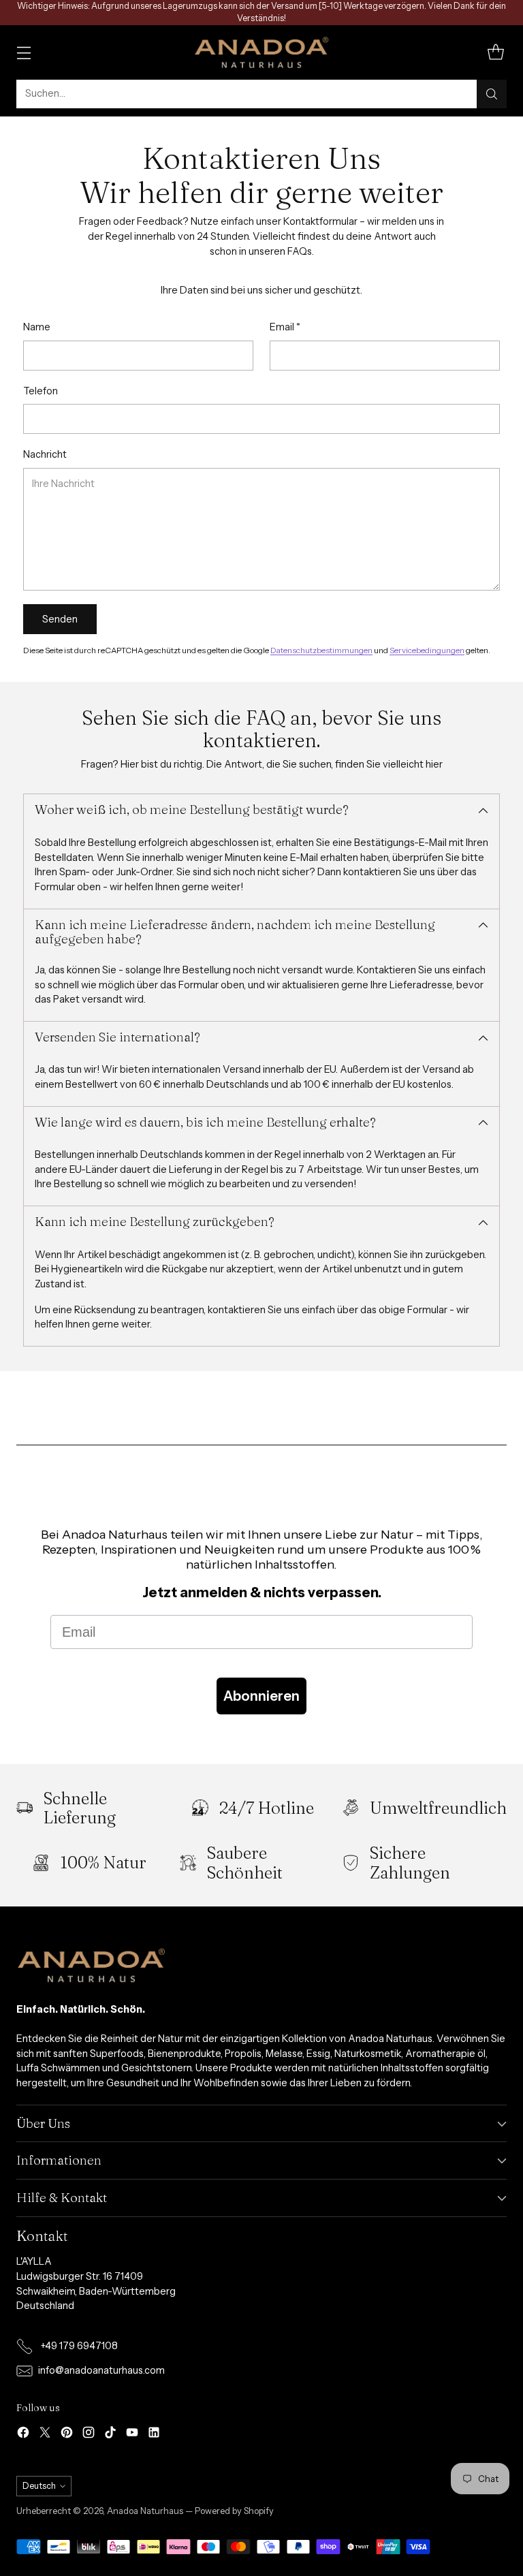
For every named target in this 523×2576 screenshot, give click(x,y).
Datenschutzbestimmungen (321, 650)
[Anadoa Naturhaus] (261, 52)
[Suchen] (492, 94)
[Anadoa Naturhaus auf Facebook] (23, 2435)
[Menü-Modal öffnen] (23, 52)
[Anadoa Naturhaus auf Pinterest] (67, 2435)
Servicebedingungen (427, 650)
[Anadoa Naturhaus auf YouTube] (132, 2435)
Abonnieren (261, 1696)
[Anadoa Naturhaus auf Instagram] (89, 2435)
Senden (60, 619)
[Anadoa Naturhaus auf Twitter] (45, 2435)
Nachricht (45, 454)
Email (285, 327)
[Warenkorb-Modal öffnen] (495, 52)
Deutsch (39, 2486)
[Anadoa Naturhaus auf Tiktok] (110, 2435)
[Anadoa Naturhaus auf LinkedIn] (154, 2435)
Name (37, 327)
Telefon (41, 391)
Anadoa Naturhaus (145, 2511)
